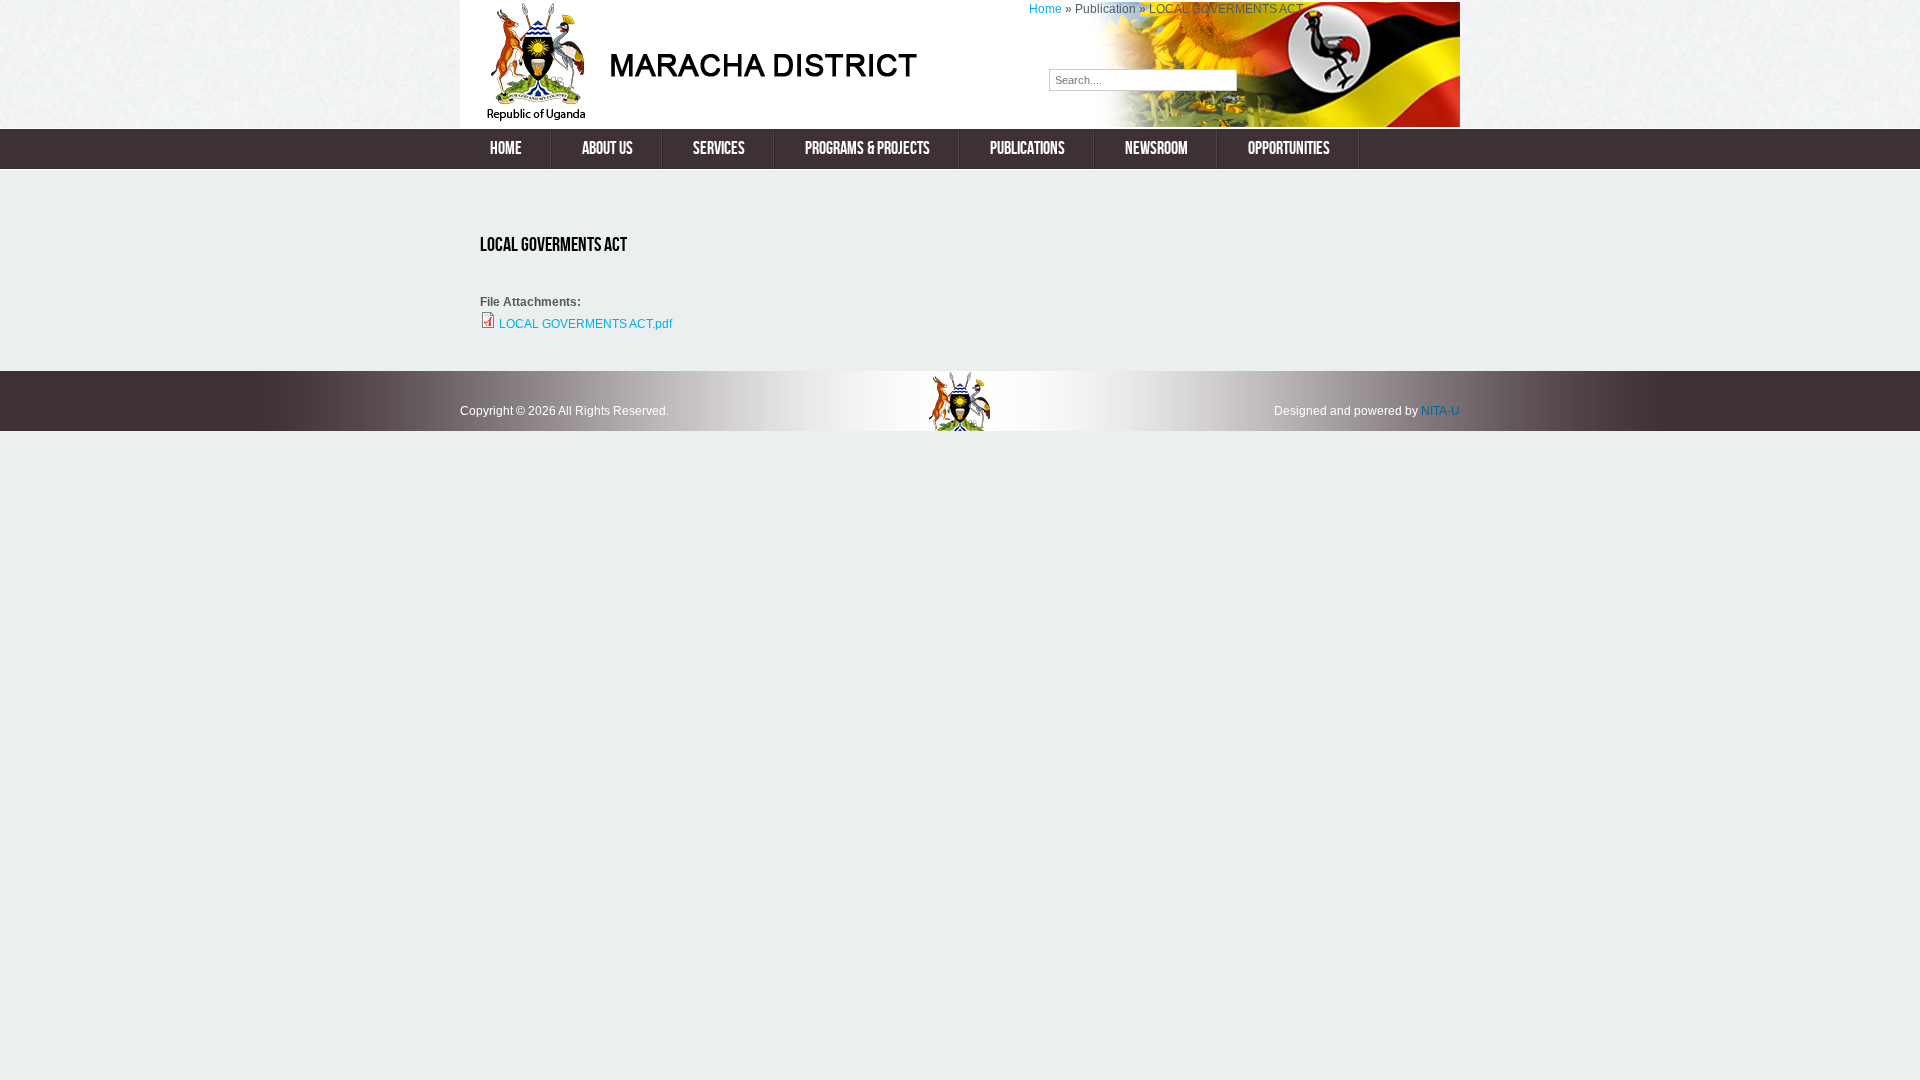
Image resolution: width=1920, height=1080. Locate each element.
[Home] (744, 117)
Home (1045, 9)
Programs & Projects (867, 148)
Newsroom (1156, 148)
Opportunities (1289, 148)
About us (607, 148)
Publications (1027, 148)
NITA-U (1440, 411)
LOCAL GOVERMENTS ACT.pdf (585, 324)
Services (719, 148)
